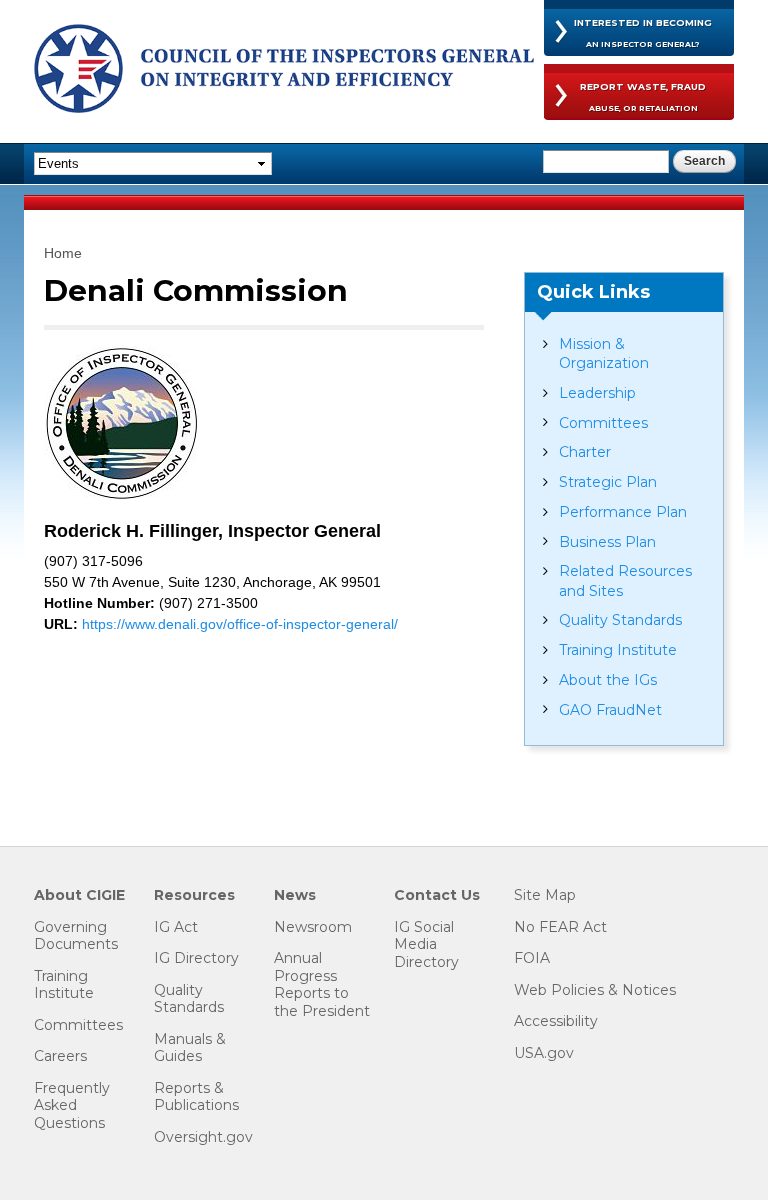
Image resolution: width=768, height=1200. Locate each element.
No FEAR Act (560, 927)
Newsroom (313, 927)
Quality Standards (620, 620)
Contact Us (437, 895)
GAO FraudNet (610, 710)
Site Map (545, 895)
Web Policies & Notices (595, 990)
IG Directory (196, 958)
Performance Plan (623, 512)
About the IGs (608, 680)
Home (63, 253)
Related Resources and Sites (625, 580)
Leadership (597, 393)
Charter (585, 452)
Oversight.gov (203, 1137)
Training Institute (618, 650)
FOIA (532, 958)
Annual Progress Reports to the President (322, 985)
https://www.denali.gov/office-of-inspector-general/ (240, 624)
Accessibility (556, 1021)
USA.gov (544, 1053)
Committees (603, 423)
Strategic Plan (608, 482)
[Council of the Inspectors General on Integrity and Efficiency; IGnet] (284, 71)
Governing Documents (76, 936)
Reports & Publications (196, 1097)
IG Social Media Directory (426, 945)
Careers (60, 1056)
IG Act (176, 927)
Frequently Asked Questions (72, 1106)
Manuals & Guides (190, 1048)
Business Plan (607, 542)
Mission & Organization (604, 353)
